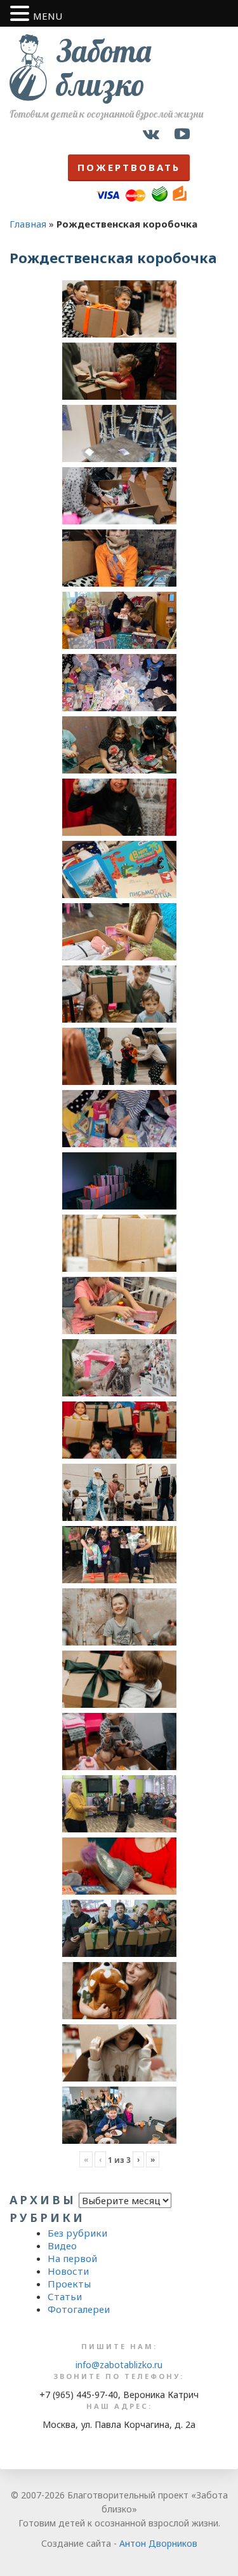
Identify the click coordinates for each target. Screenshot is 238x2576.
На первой (72, 2258)
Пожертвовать (129, 167)
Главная (28, 224)
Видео (62, 2245)
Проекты (69, 2284)
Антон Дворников (158, 2543)
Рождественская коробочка (113, 257)
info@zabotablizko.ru (119, 2365)
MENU (48, 16)
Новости (68, 2271)
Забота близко (104, 68)
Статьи (65, 2296)
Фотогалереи (79, 2309)
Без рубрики (77, 2233)
